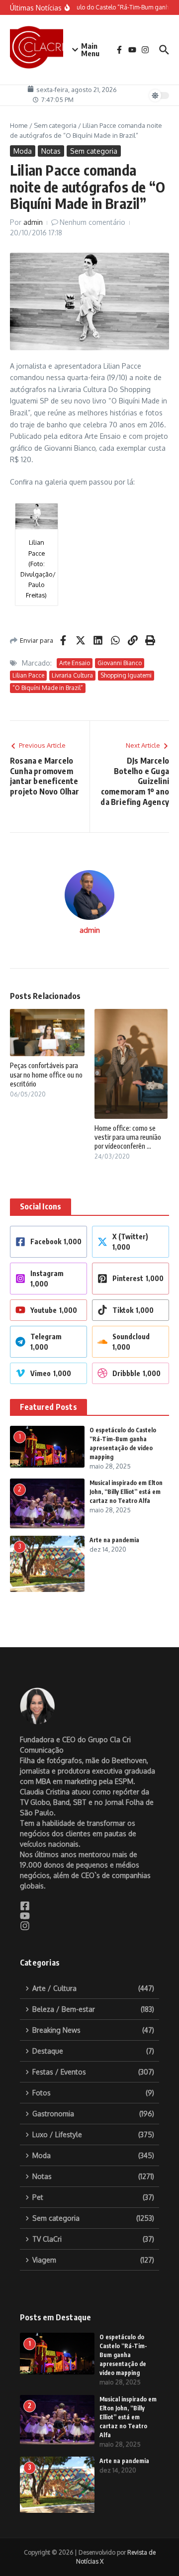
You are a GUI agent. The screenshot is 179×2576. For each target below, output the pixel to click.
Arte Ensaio (75, 663)
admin (33, 222)
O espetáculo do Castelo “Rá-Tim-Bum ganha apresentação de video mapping (123, 2355)
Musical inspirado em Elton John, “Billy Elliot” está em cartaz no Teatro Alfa (126, 1492)
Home (19, 125)
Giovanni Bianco (120, 663)
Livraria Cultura (72, 675)
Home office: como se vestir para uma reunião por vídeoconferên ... (128, 1137)
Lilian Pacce (28, 675)
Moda (23, 151)
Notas (51, 151)
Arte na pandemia (114, 1540)
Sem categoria (55, 125)
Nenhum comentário (92, 222)
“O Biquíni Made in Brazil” (48, 688)
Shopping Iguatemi (126, 675)
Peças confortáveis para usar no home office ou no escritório (46, 1074)
